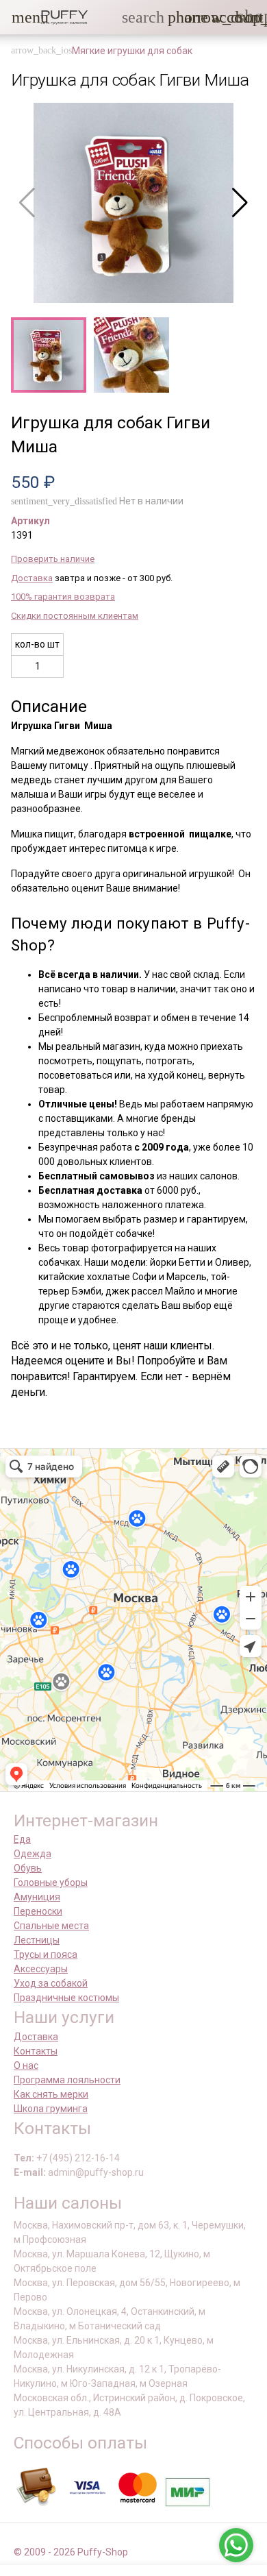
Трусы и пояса (46, 1954)
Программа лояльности (67, 2080)
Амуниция (37, 1897)
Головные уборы (51, 1882)
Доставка (32, 578)
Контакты (36, 2051)
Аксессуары (41, 1969)
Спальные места (51, 1926)
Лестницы (37, 1940)
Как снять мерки (51, 2094)
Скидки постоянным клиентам (75, 616)
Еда (22, 1839)
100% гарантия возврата (63, 597)
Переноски (38, 1911)
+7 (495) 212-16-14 (78, 2158)
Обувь (28, 1868)
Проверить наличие (53, 559)
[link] (220, 17)
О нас (26, 2065)
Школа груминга (51, 2109)
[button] (20, 17)
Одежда (33, 1854)
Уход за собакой (51, 1983)
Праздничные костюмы (66, 1998)
